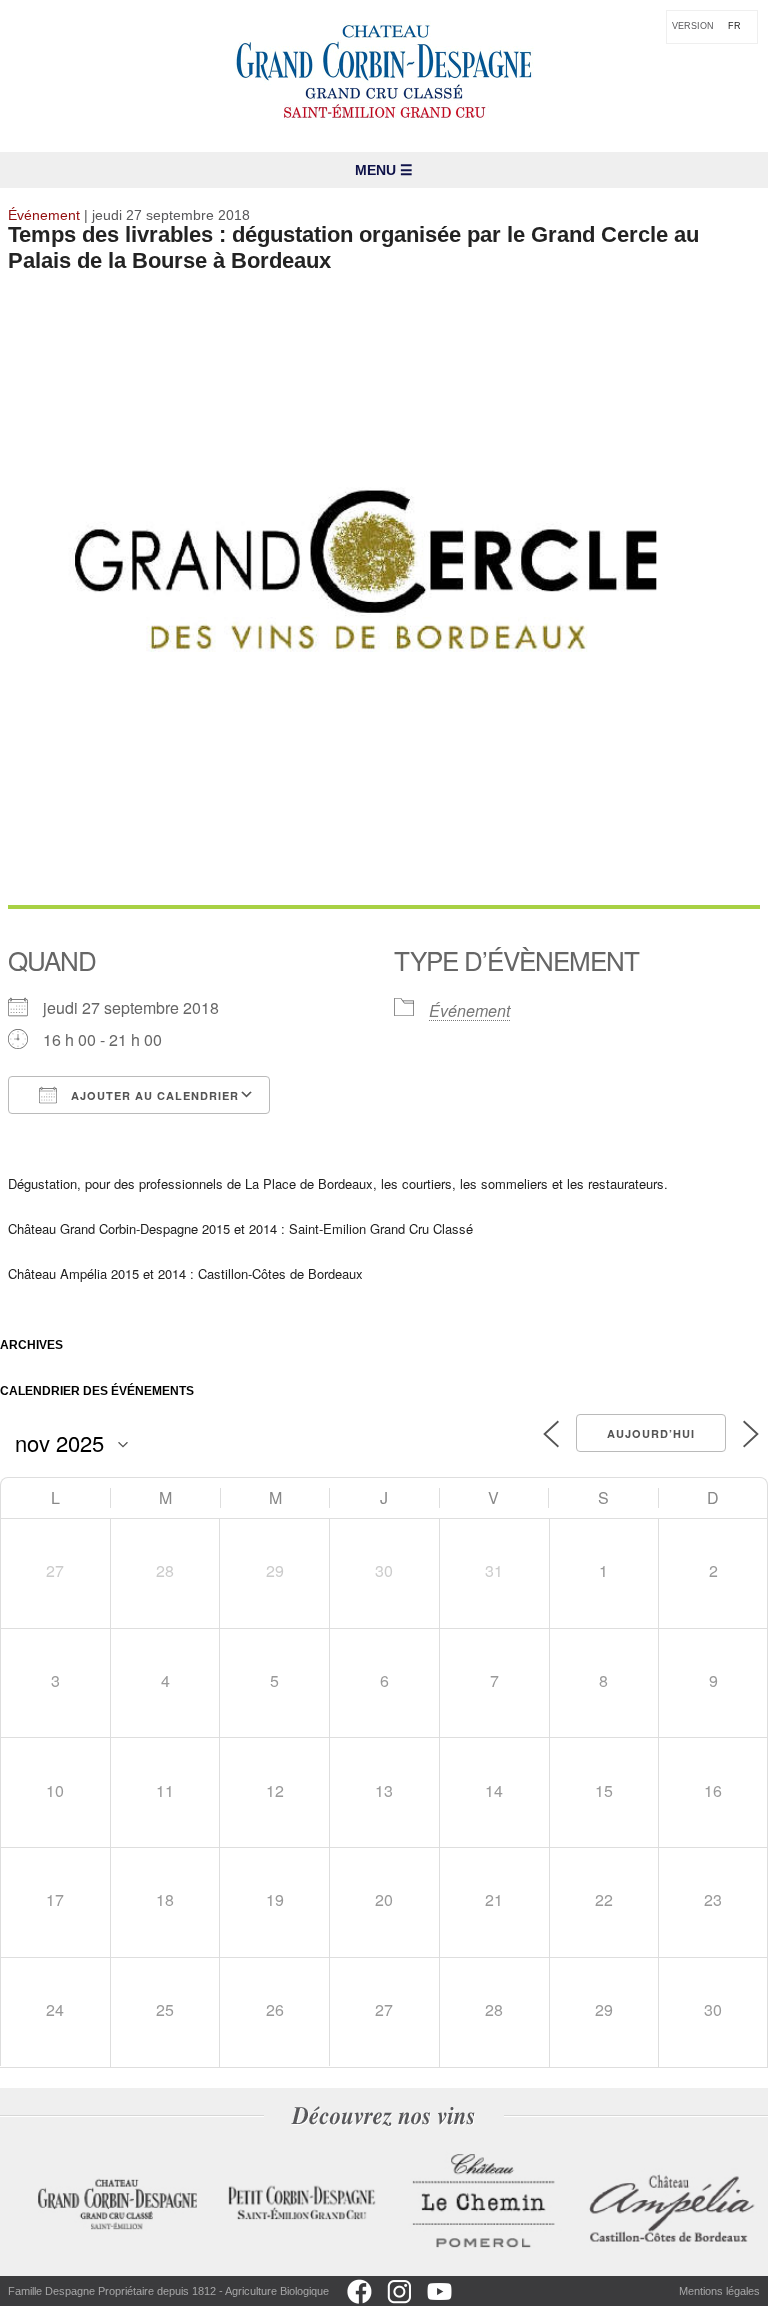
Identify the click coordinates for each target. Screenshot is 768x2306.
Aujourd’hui (651, 1433)
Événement (469, 1010)
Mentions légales (719, 2291)
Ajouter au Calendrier (153, 1095)
